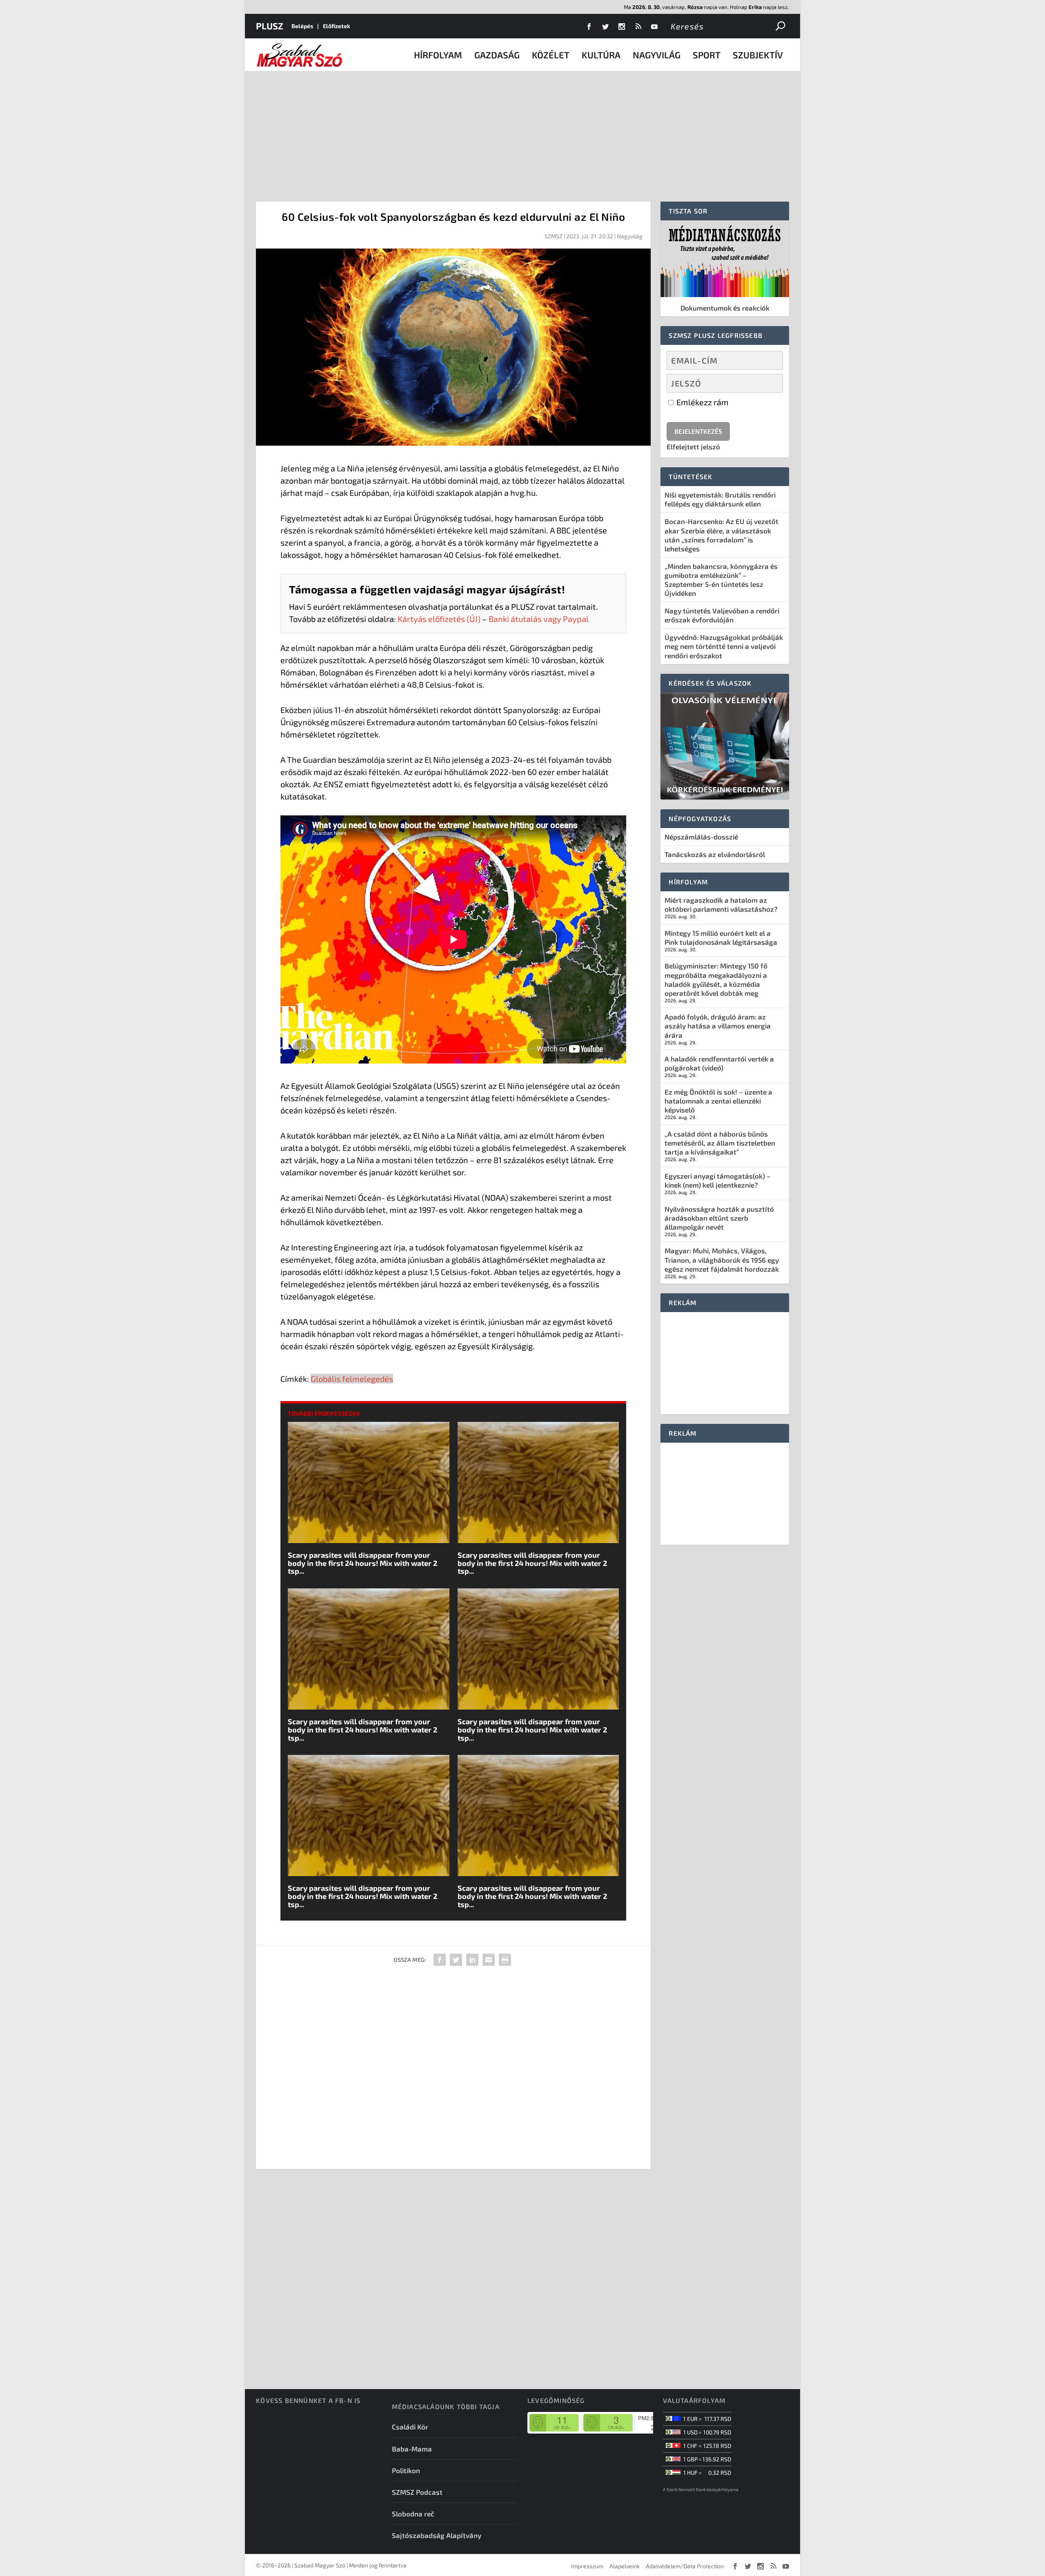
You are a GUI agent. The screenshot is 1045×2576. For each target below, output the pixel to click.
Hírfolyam (438, 55)
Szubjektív (758, 55)
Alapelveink (625, 2566)
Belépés (302, 26)
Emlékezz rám (702, 402)
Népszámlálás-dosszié (701, 837)
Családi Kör (410, 2427)
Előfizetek (337, 26)
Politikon (406, 2470)
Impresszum (587, 2566)
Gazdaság (497, 55)
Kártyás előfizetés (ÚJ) (439, 619)
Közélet (551, 55)
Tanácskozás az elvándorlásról (715, 854)
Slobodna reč (413, 2514)
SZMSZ (554, 236)
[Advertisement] (522, 132)
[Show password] (770, 383)
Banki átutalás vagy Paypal (539, 619)
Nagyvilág (657, 55)
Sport (707, 55)
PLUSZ (270, 26)
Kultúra (601, 55)
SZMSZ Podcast (417, 2492)
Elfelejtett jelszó (693, 446)
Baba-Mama (412, 2449)
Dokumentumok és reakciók (725, 308)
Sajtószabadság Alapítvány (437, 2535)
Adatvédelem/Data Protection (685, 2566)
